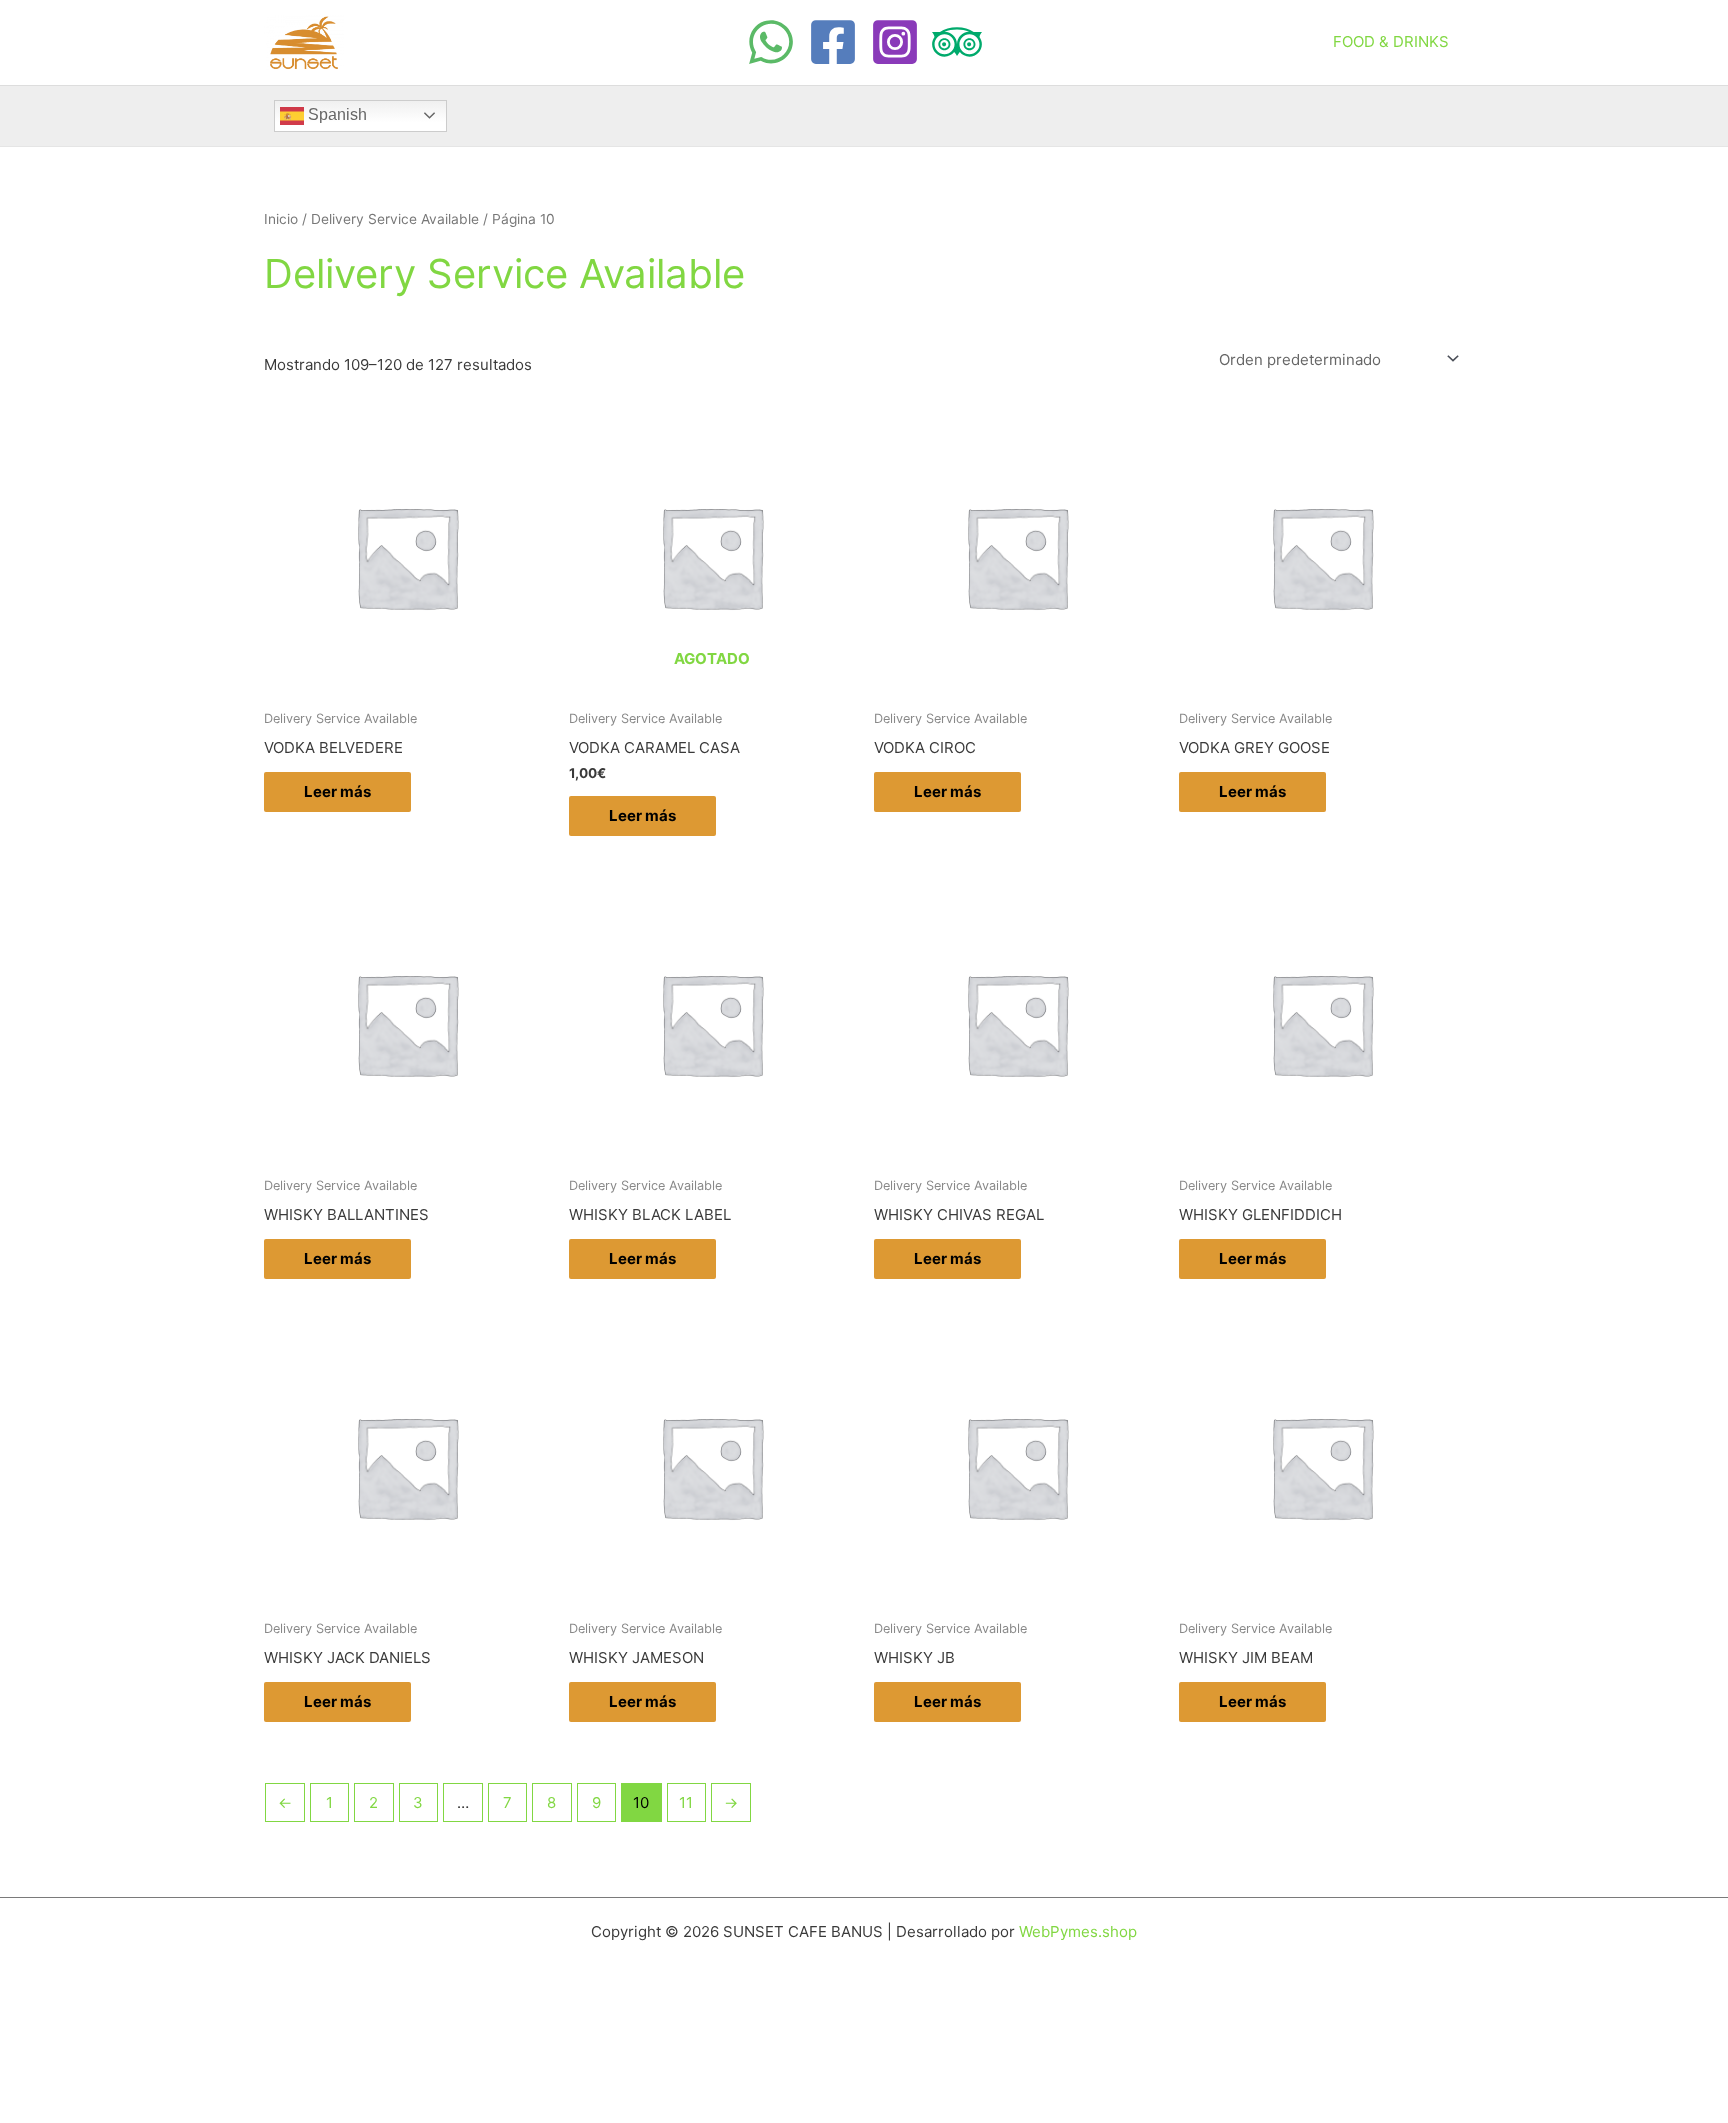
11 (686, 1802)
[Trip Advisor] (957, 42)
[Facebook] (833, 42)
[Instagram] (895, 42)
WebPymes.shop (1078, 1931)
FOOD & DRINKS (1391, 41)
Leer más (337, 791)
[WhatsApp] (771, 42)
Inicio (281, 219)
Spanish (335, 114)
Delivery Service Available (395, 219)
